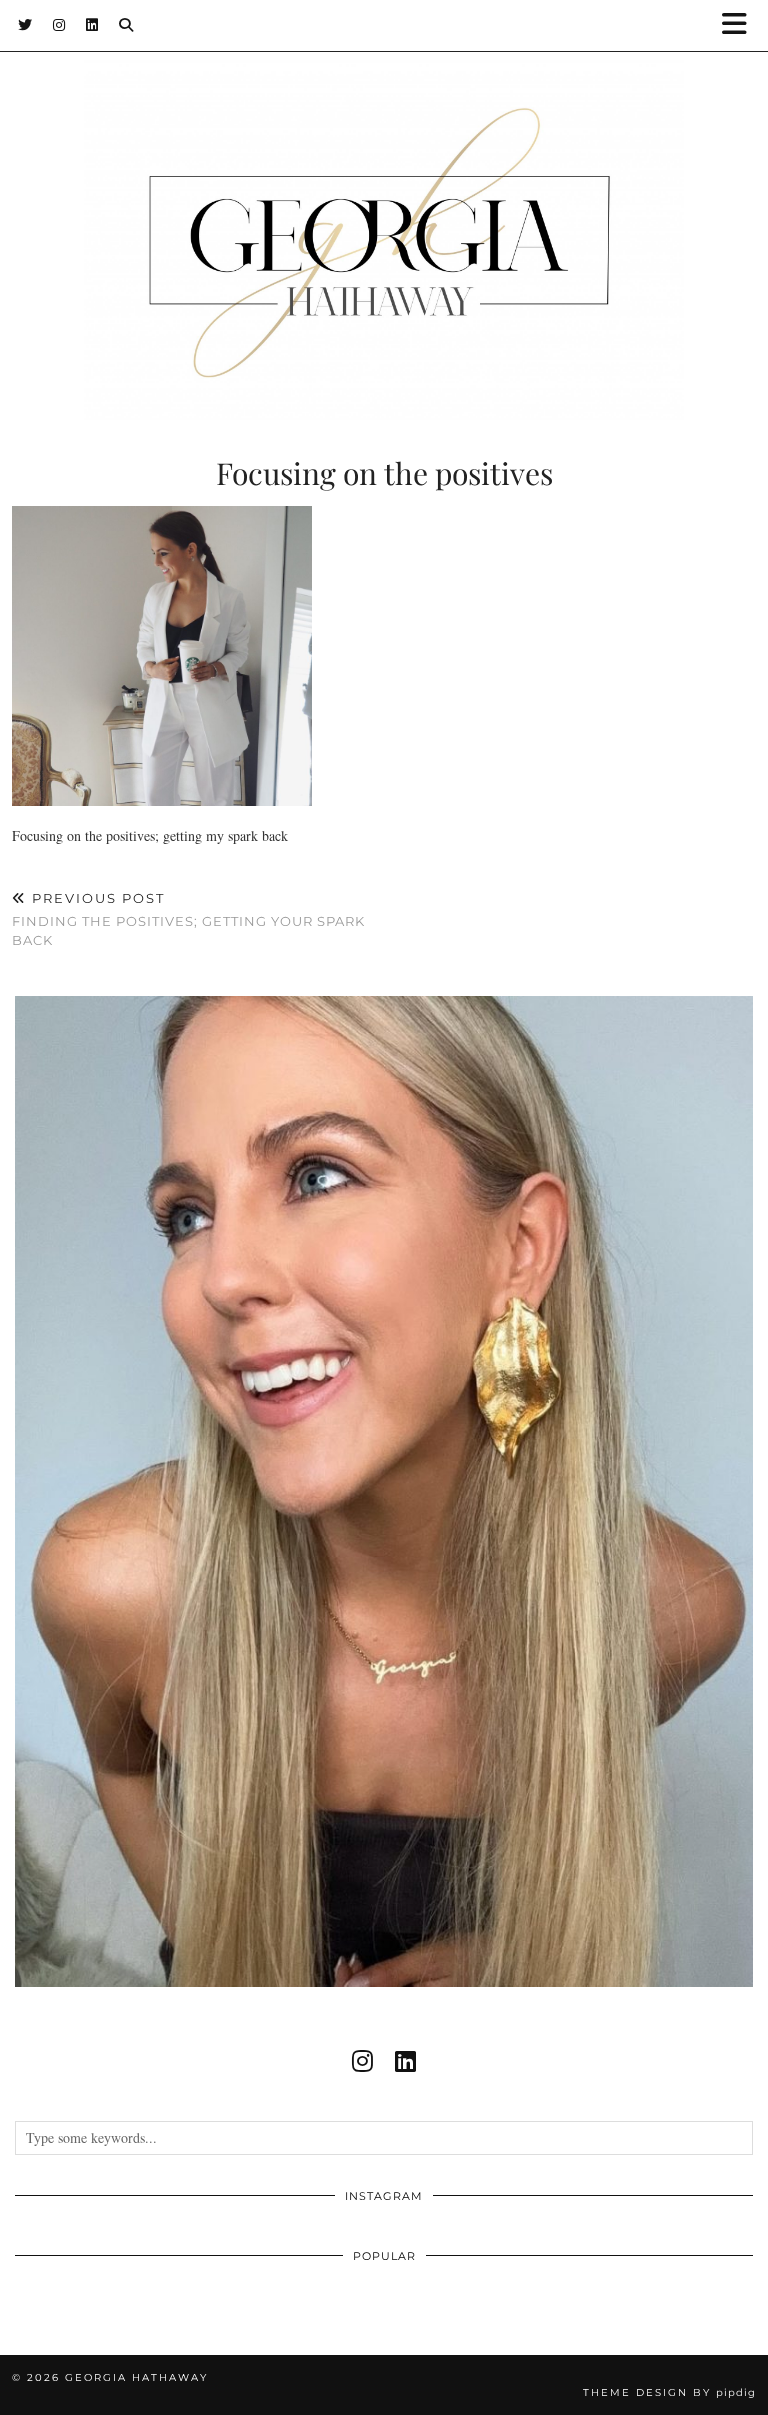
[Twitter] (25, 25)
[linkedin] (405, 2061)
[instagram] (362, 2061)
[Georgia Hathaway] (384, 210)
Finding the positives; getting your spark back (188, 919)
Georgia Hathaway (136, 2377)
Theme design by (669, 2392)
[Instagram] (59, 25)
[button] (741, 25)
